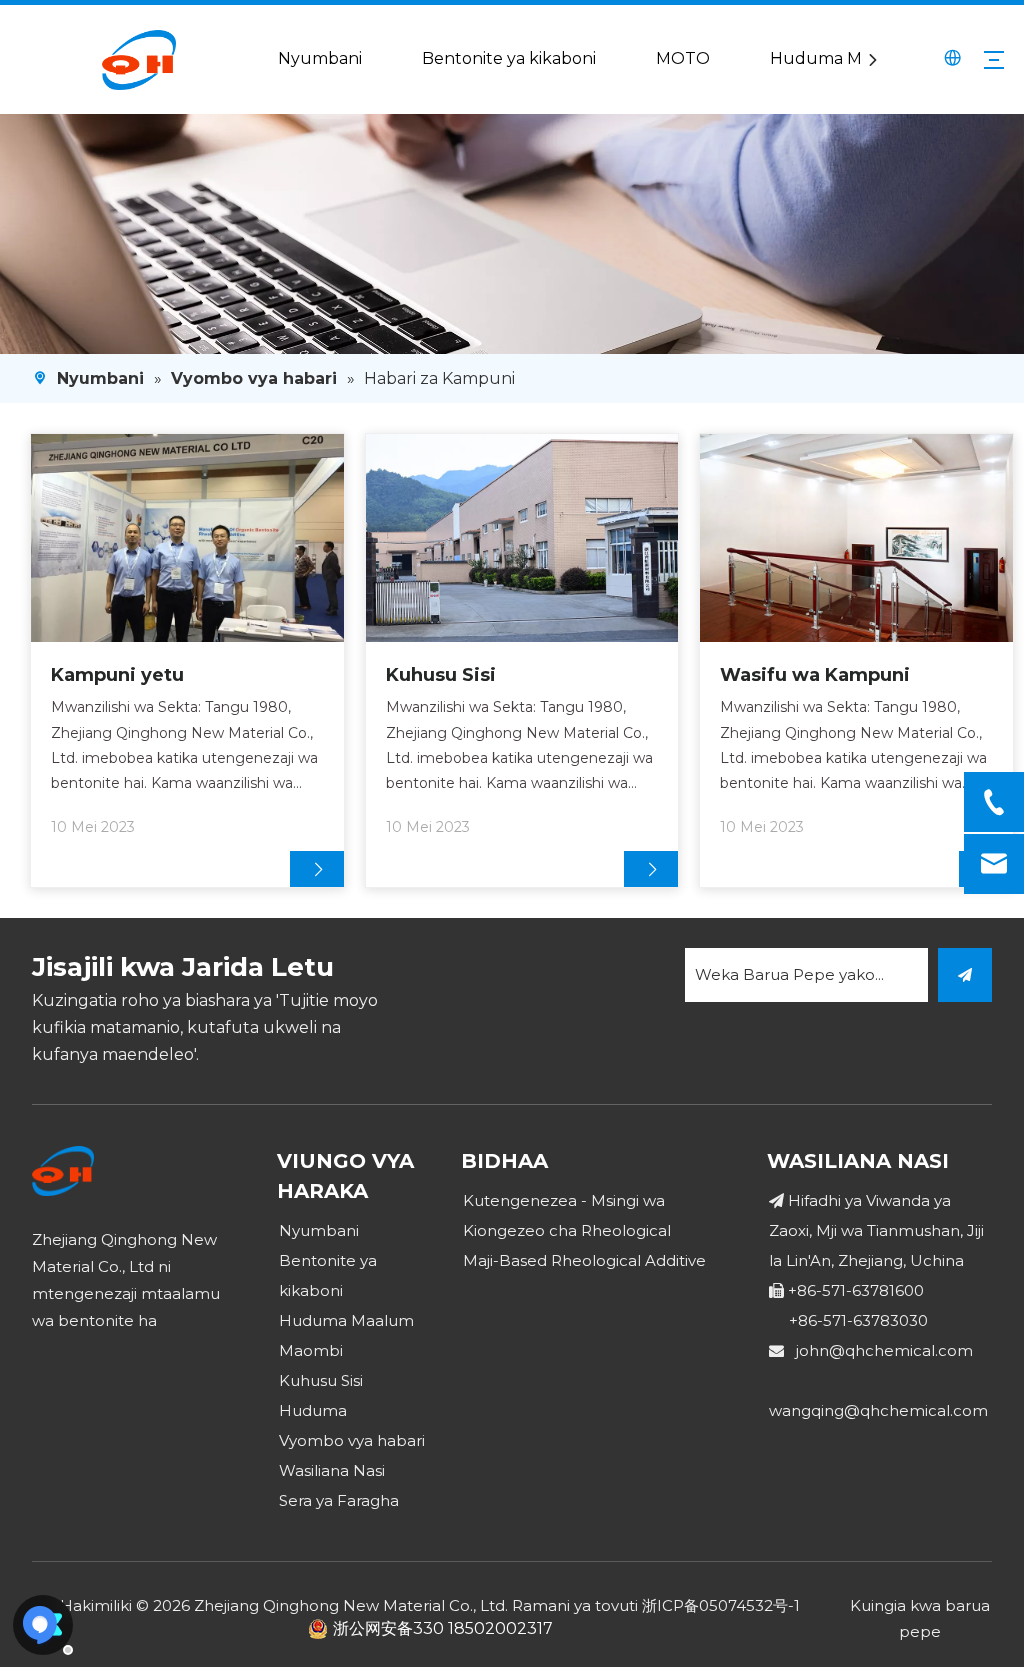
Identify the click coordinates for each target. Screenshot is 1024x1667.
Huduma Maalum (841, 58)
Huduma (313, 1410)
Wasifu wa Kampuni (815, 675)
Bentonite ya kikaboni (509, 58)
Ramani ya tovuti (575, 1605)
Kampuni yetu (117, 675)
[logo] (63, 1171)
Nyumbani (320, 58)
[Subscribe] (965, 975)
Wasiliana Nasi (332, 1470)
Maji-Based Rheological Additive (584, 1260)
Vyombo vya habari (352, 1440)
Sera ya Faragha (339, 1500)
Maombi (311, 1350)
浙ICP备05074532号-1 (721, 1605)
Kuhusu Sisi (441, 675)
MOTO (683, 58)
